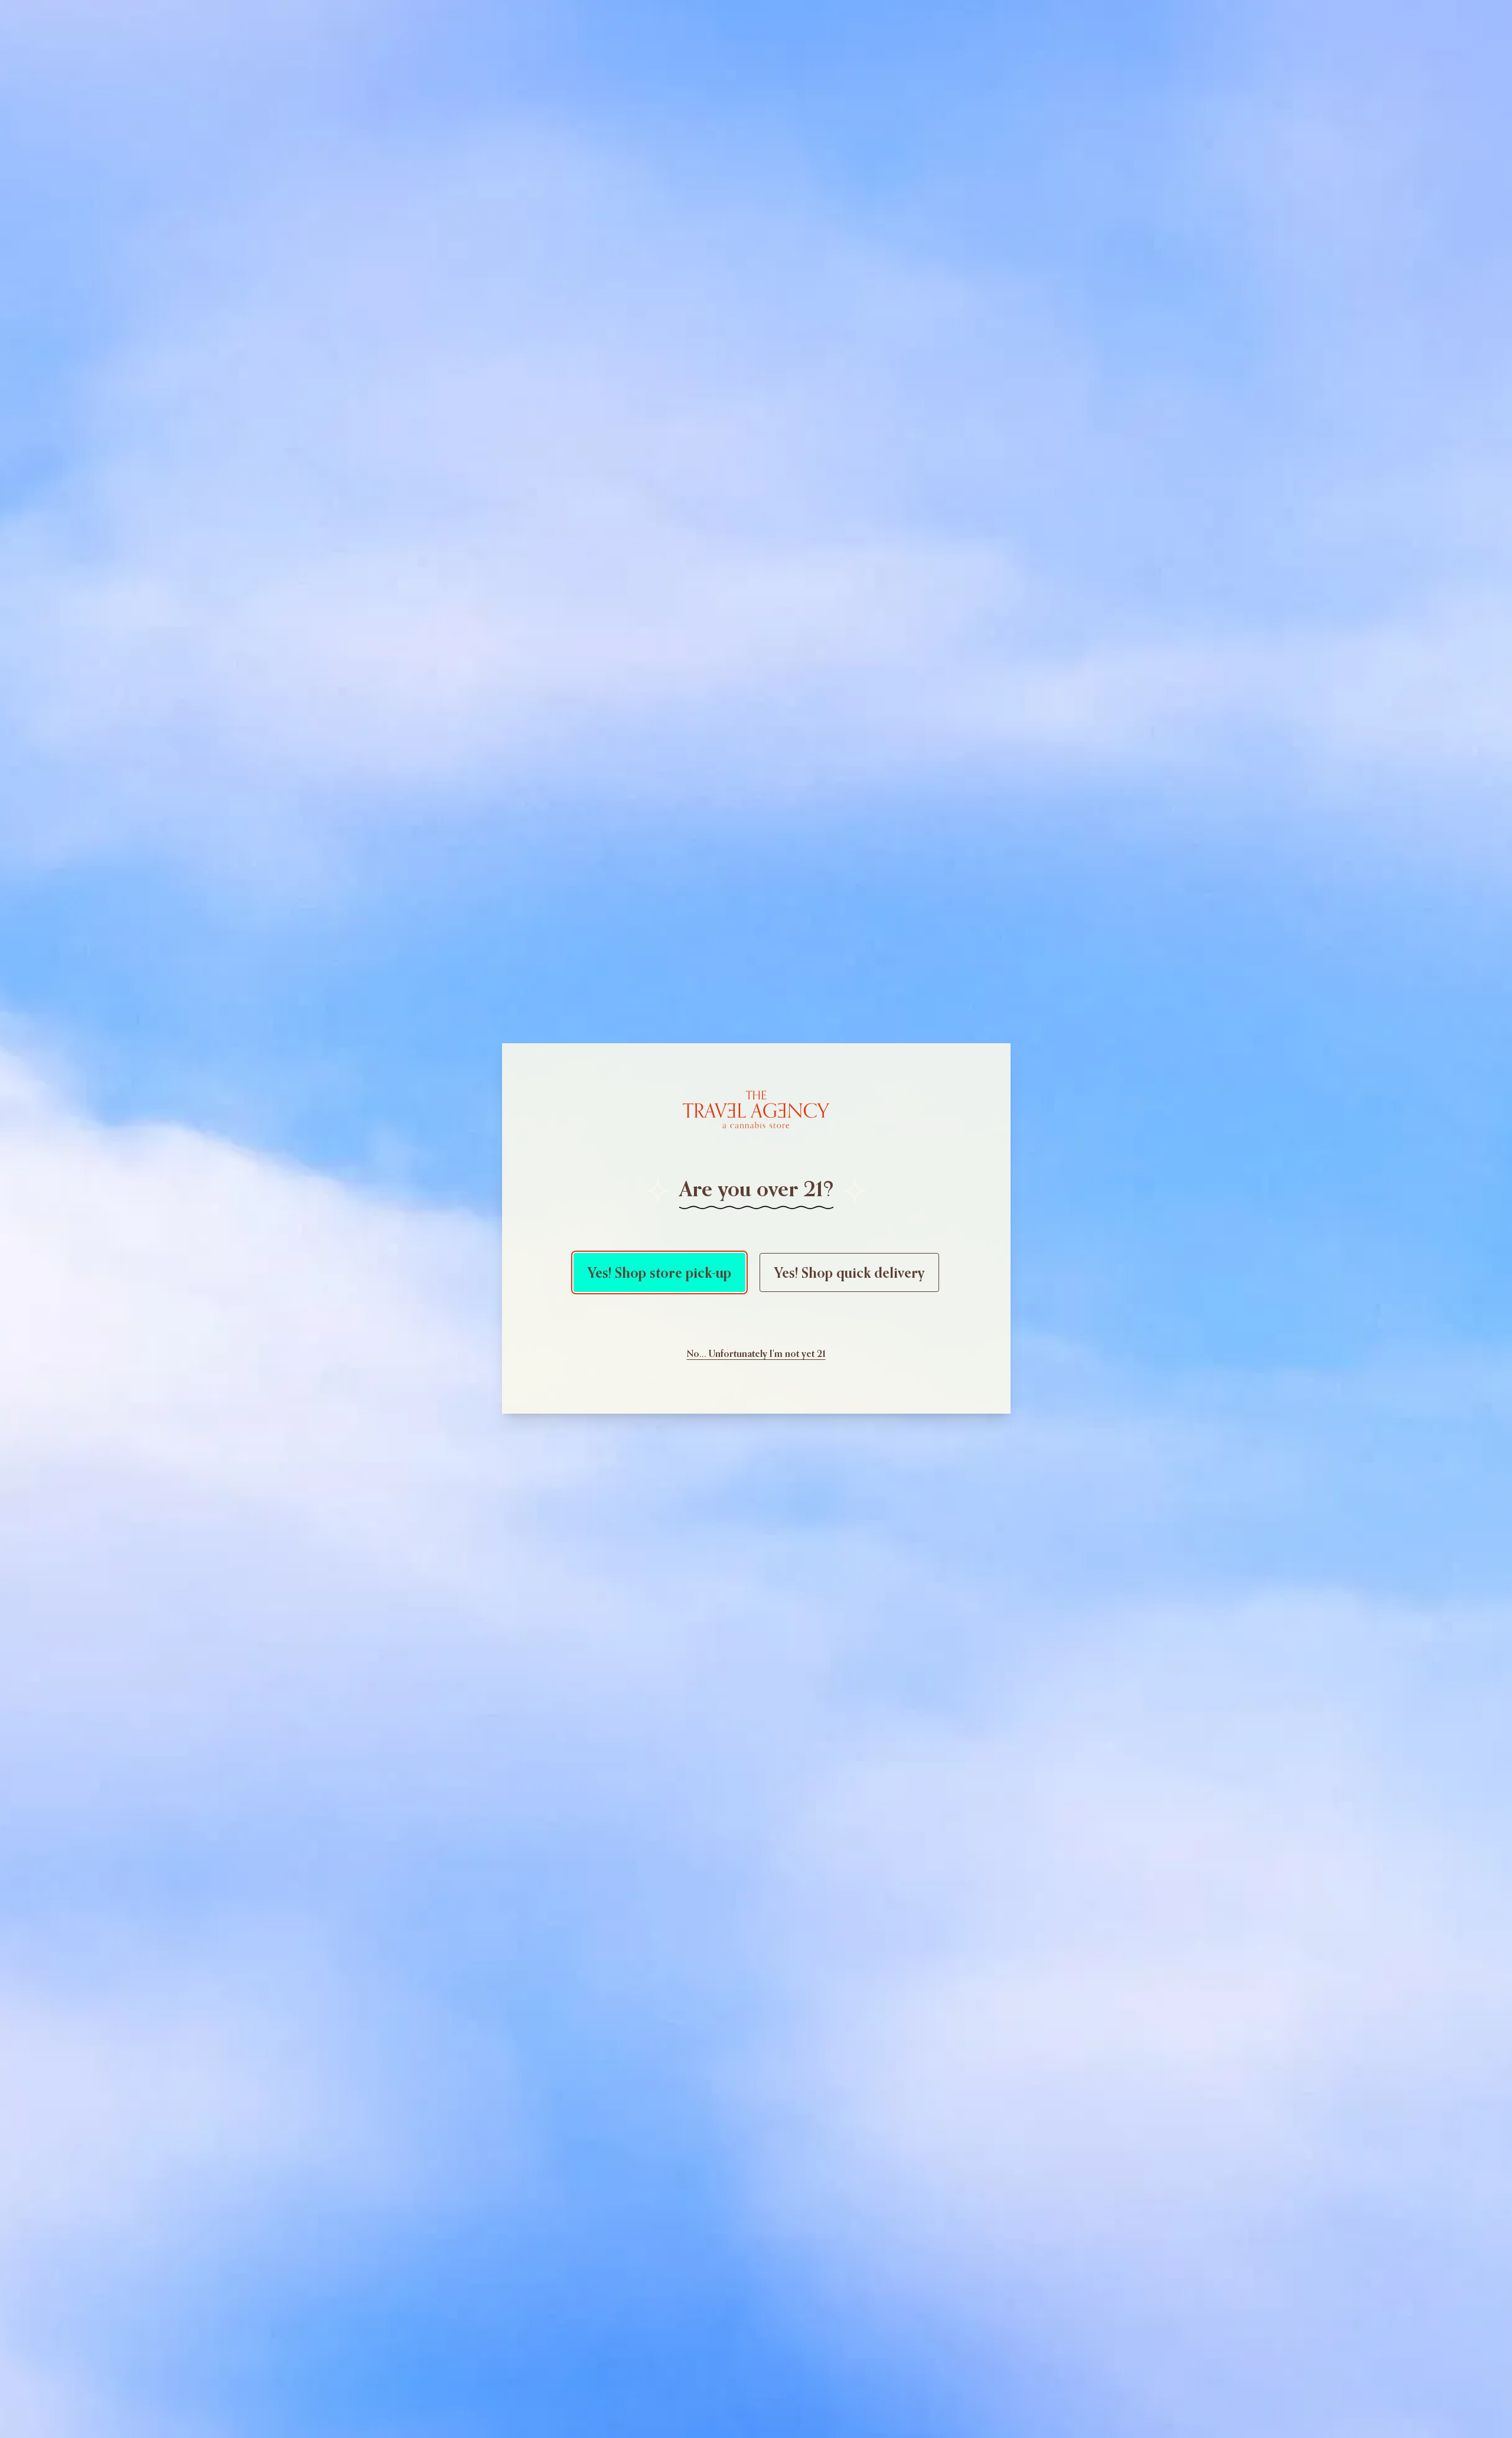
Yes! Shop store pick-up (659, 1272)
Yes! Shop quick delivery (849, 1272)
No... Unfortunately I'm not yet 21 (756, 1353)
